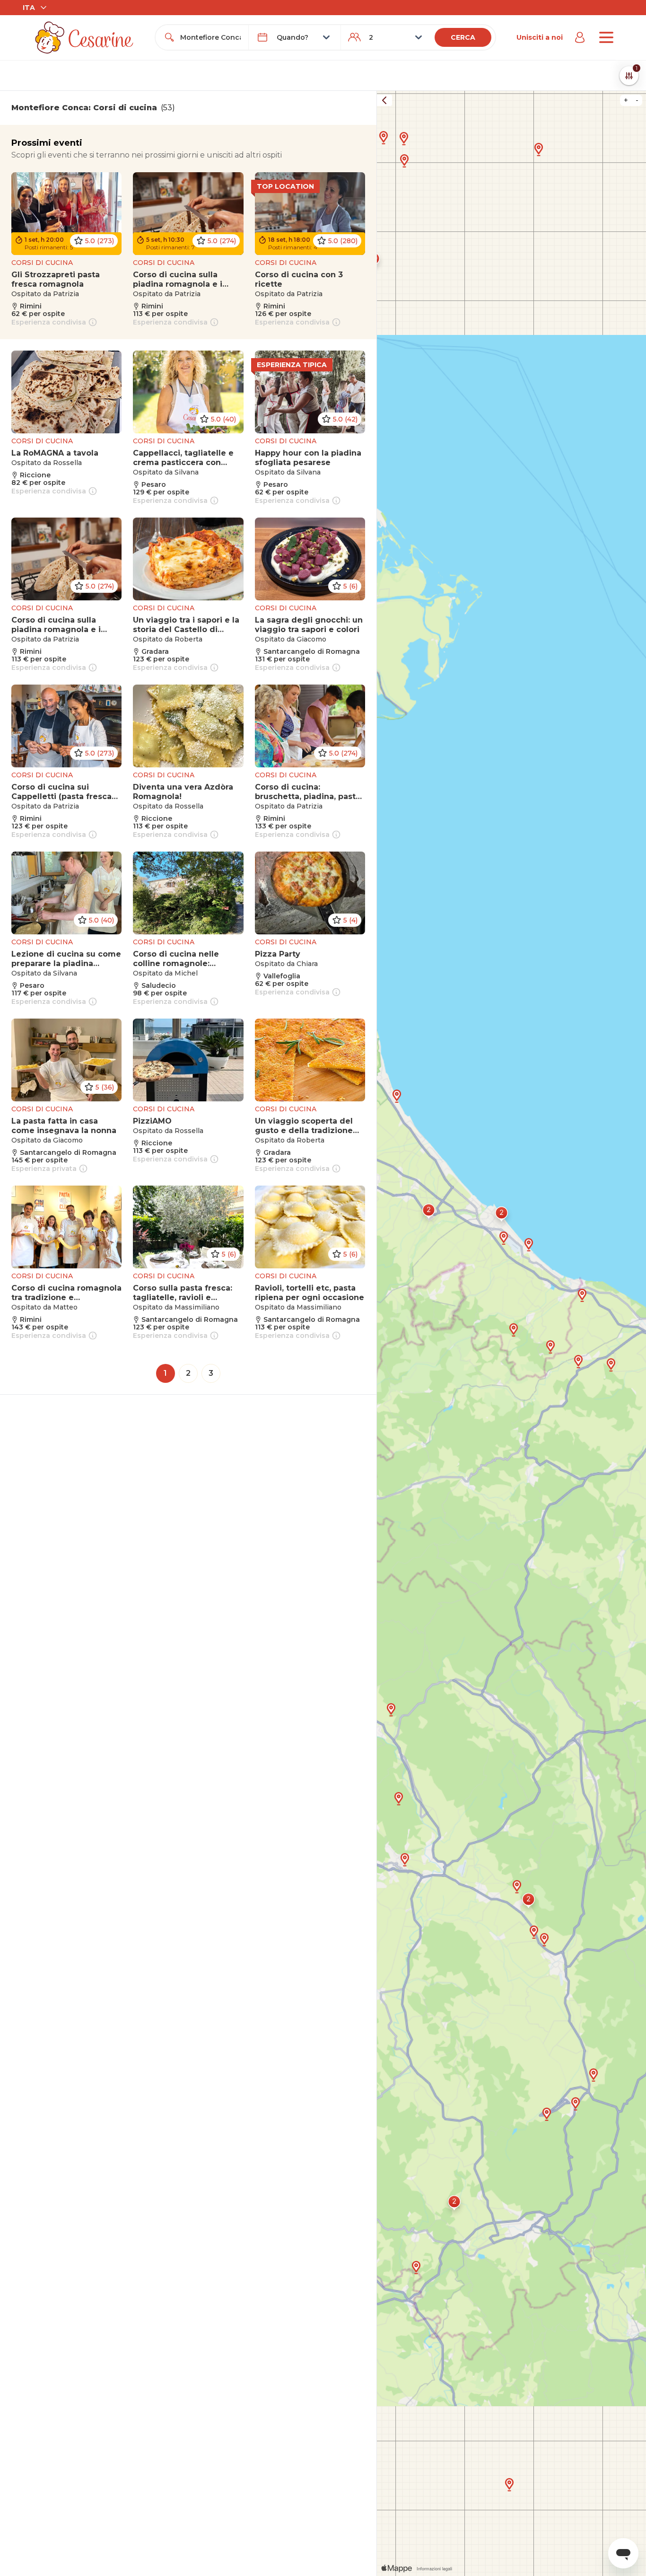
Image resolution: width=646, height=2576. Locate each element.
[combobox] (210, 37)
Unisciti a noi (540, 37)
